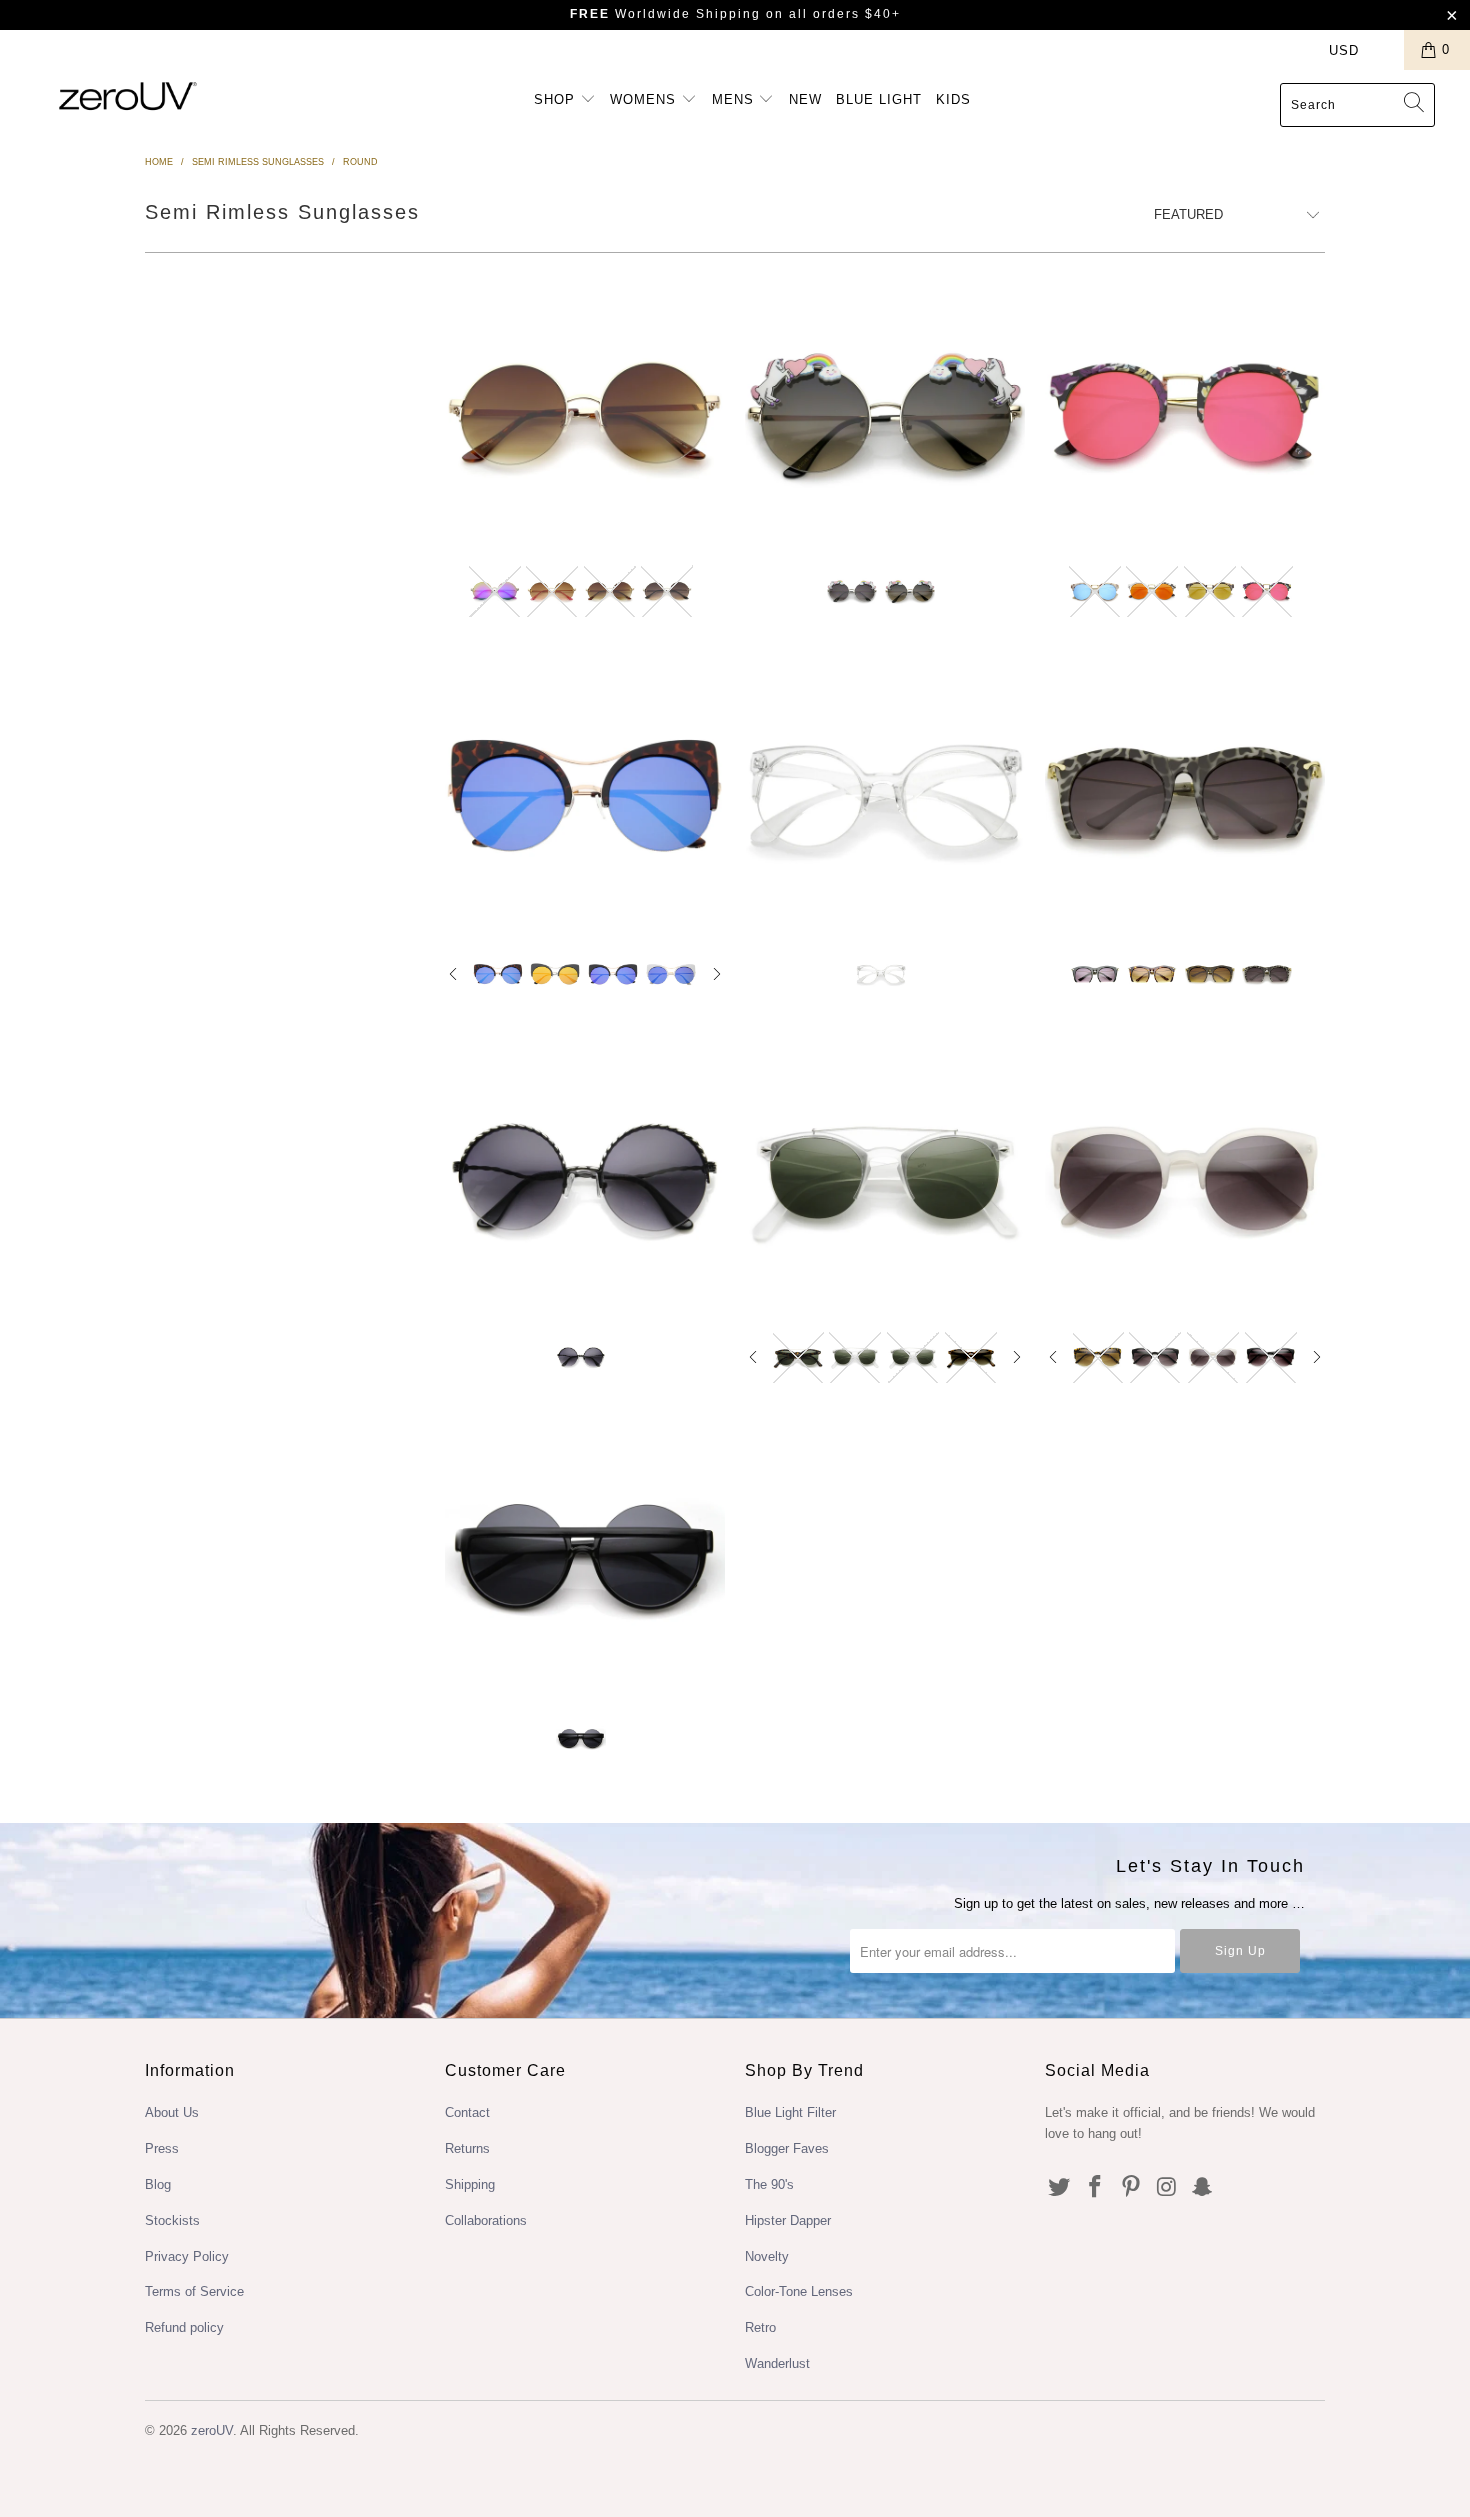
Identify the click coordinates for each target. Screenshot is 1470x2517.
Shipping (470, 2184)
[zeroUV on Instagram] (1167, 2188)
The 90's (769, 2184)
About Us (172, 2112)
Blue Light (879, 99)
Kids (953, 99)
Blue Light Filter (790, 2112)
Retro (760, 2327)
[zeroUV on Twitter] (1060, 2188)
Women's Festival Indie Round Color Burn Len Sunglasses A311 (585, 413)
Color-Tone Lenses (799, 2291)
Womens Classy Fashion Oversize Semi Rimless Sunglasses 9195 (585, 1178)
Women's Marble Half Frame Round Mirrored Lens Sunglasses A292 (1185, 413)
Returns (467, 2148)
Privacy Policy (187, 2256)
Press (162, 2148)
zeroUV (212, 2430)
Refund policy (184, 2327)
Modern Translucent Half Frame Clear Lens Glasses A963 (885, 795)
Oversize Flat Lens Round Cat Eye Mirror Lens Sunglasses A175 (585, 795)
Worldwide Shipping (665, 14)
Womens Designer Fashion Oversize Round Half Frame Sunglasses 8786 (585, 1560)
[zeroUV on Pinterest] (1131, 2188)
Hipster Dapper (788, 2220)
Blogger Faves (787, 2148)
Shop (557, 99)
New (805, 99)
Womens (645, 99)
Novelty (767, 2256)
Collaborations (486, 2220)
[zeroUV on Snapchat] (1203, 2188)
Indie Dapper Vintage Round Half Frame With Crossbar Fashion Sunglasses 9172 (885, 1178)
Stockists (172, 2220)
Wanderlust (777, 2363)
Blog (158, 2184)
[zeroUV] (127, 95)
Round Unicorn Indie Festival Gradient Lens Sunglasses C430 (885, 413)
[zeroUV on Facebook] (1096, 2188)
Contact (467, 2112)
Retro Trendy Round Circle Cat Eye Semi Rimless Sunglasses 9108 (1185, 1178)
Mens (735, 99)
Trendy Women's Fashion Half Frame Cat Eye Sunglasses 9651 (1185, 795)
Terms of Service (194, 2291)
